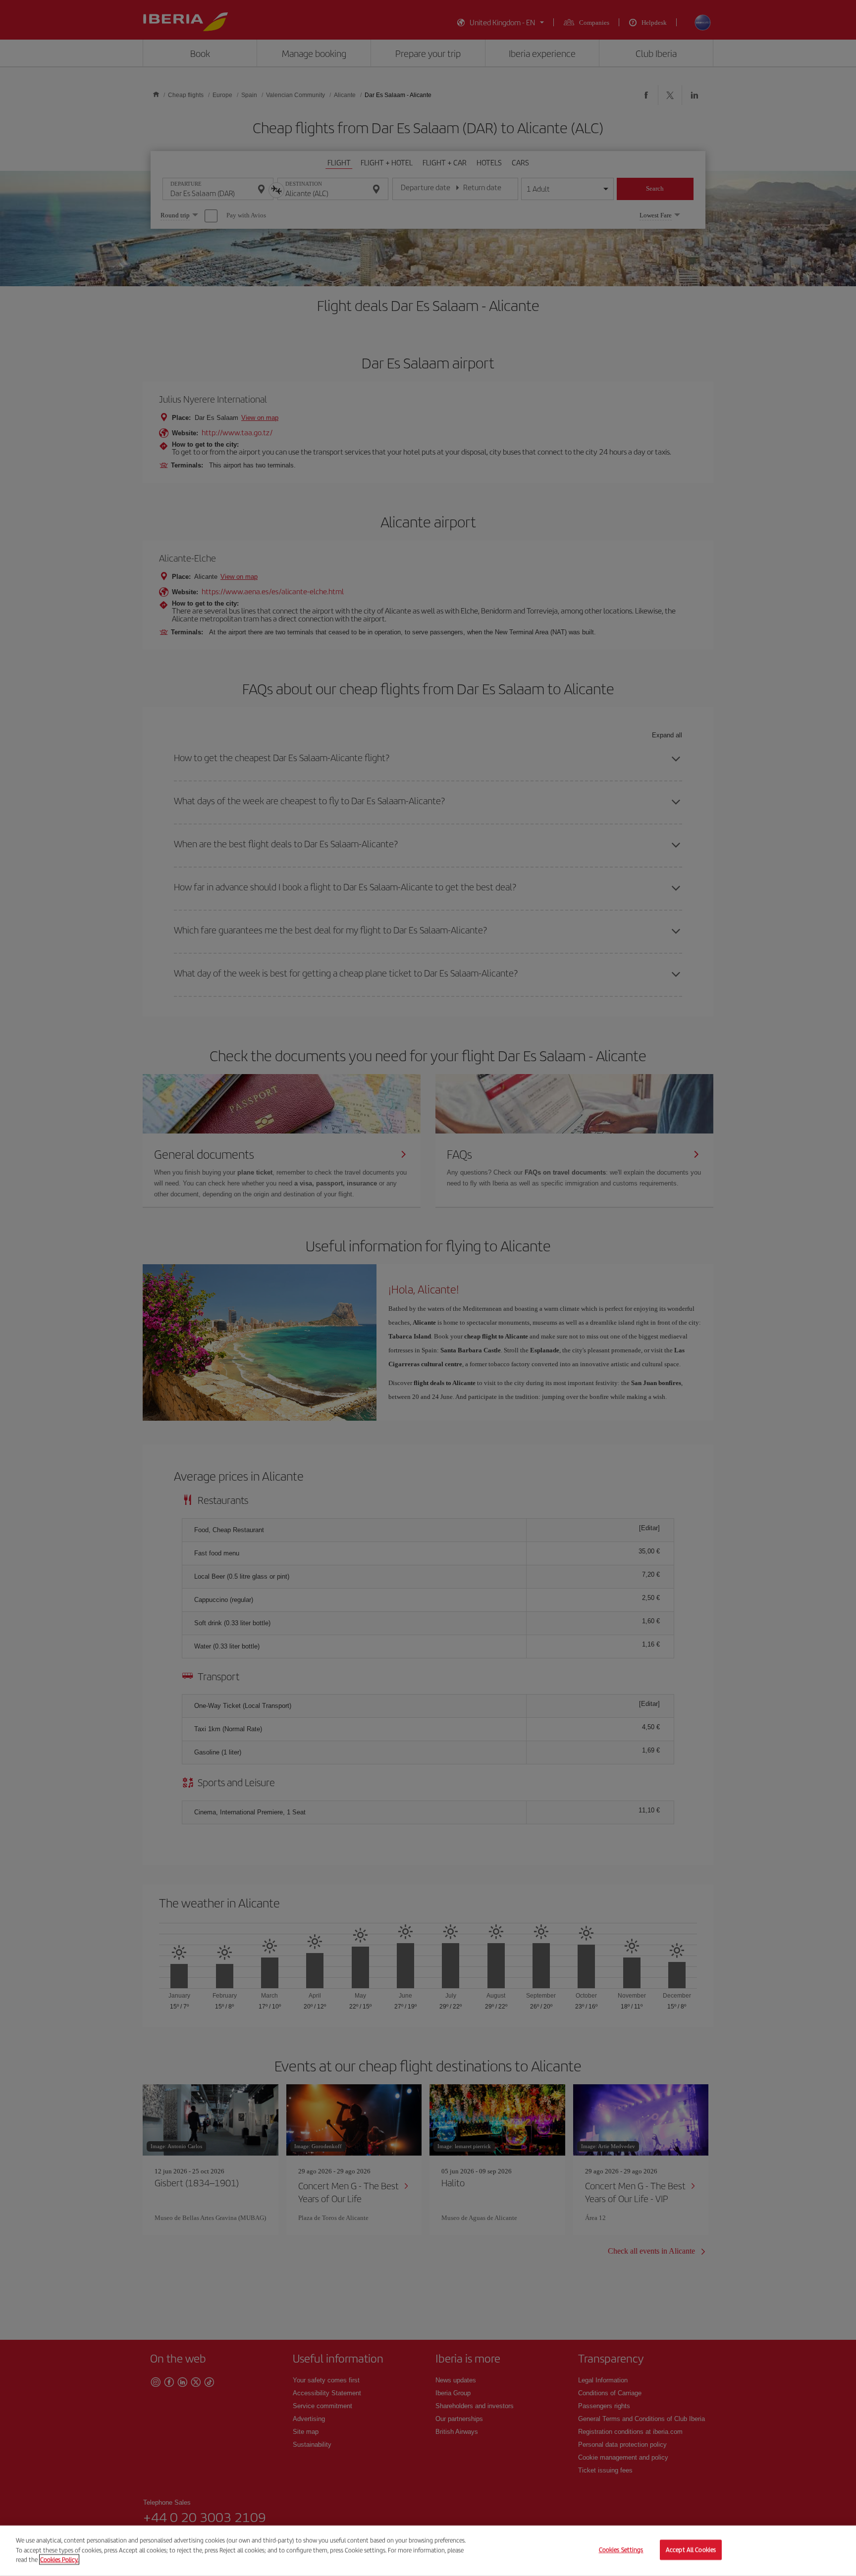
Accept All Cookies (691, 2550)
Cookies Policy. (59, 2559)
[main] (428, 2551)
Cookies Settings (621, 2550)
